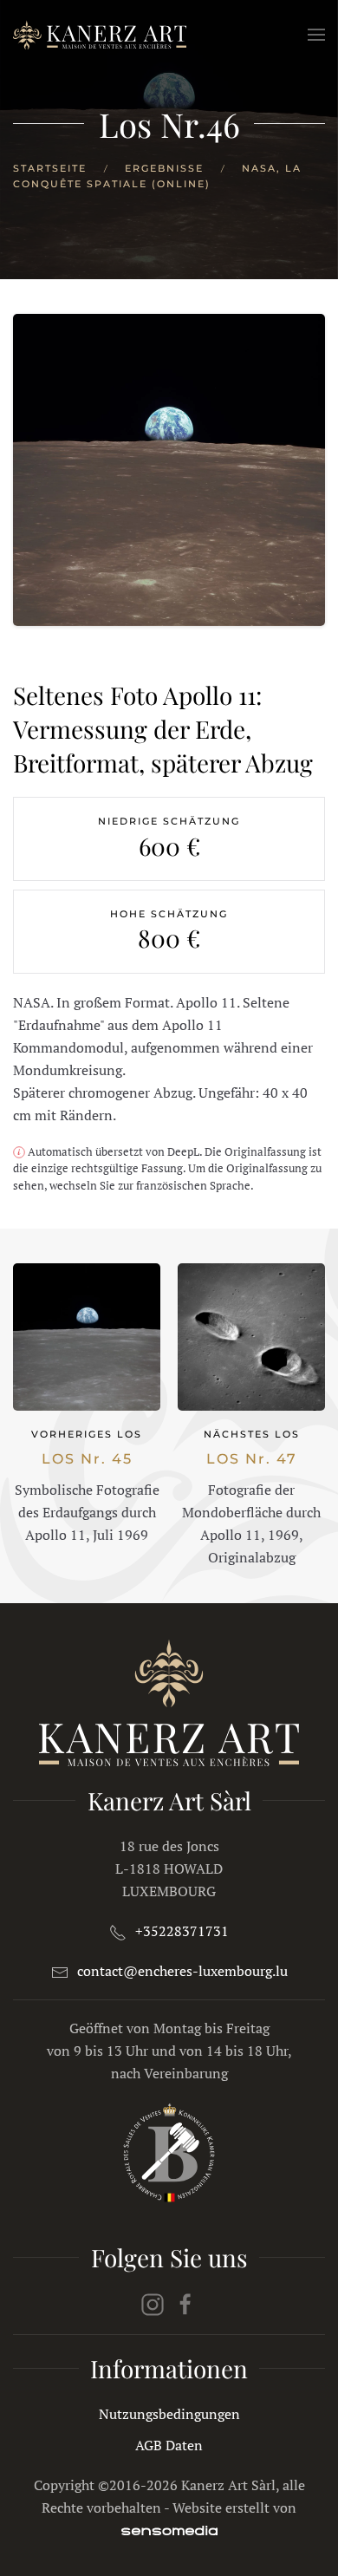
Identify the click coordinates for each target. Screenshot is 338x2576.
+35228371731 (182, 1931)
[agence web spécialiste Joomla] (169, 2530)
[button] (316, 35)
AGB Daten (169, 2445)
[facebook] (185, 2303)
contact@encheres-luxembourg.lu (182, 1971)
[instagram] (153, 2303)
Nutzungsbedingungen (169, 2414)
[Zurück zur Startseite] (100, 35)
